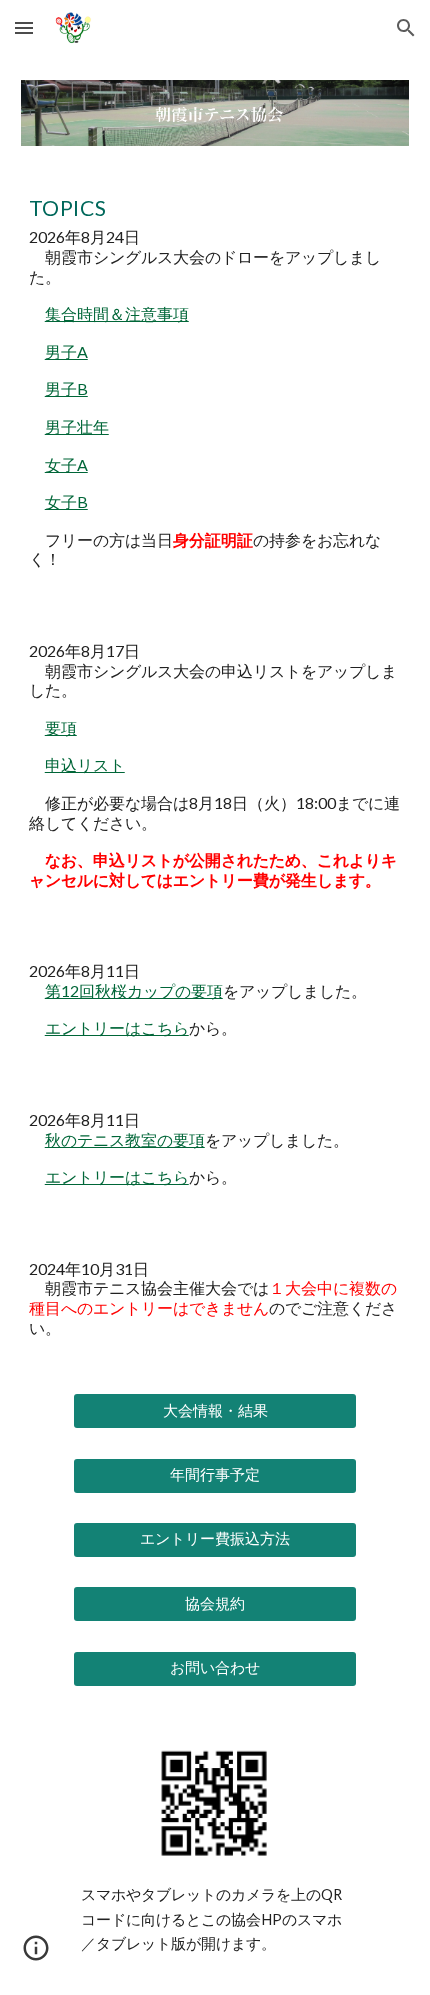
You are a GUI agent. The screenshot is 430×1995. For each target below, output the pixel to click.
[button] (24, 27)
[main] (215, 769)
